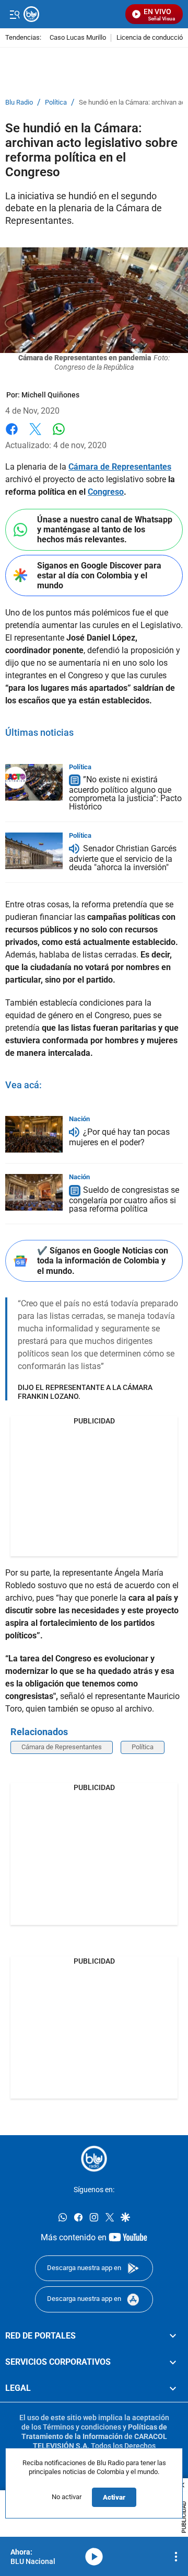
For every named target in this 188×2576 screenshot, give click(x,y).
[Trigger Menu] (14, 14)
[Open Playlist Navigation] (176, 2557)
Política (56, 102)
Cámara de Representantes (120, 467)
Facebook (12, 435)
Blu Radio (19, 102)
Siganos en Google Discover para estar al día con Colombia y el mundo (99, 575)
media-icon (94, 2557)
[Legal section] (173, 2388)
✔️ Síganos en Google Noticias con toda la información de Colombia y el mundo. (103, 1261)
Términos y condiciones (82, 2426)
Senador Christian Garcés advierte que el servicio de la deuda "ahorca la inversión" (123, 858)
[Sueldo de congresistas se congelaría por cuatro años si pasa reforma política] (34, 1192)
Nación (79, 1119)
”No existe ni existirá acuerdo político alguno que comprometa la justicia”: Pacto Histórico (125, 794)
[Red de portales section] (173, 2335)
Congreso (106, 492)
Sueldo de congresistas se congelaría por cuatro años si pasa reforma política (124, 1200)
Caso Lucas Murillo (78, 38)
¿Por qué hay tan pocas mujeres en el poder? (119, 1138)
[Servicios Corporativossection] (173, 2362)
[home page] (94, 2159)
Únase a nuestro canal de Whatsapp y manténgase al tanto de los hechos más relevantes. (105, 529)
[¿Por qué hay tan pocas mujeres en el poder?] (34, 1134)
